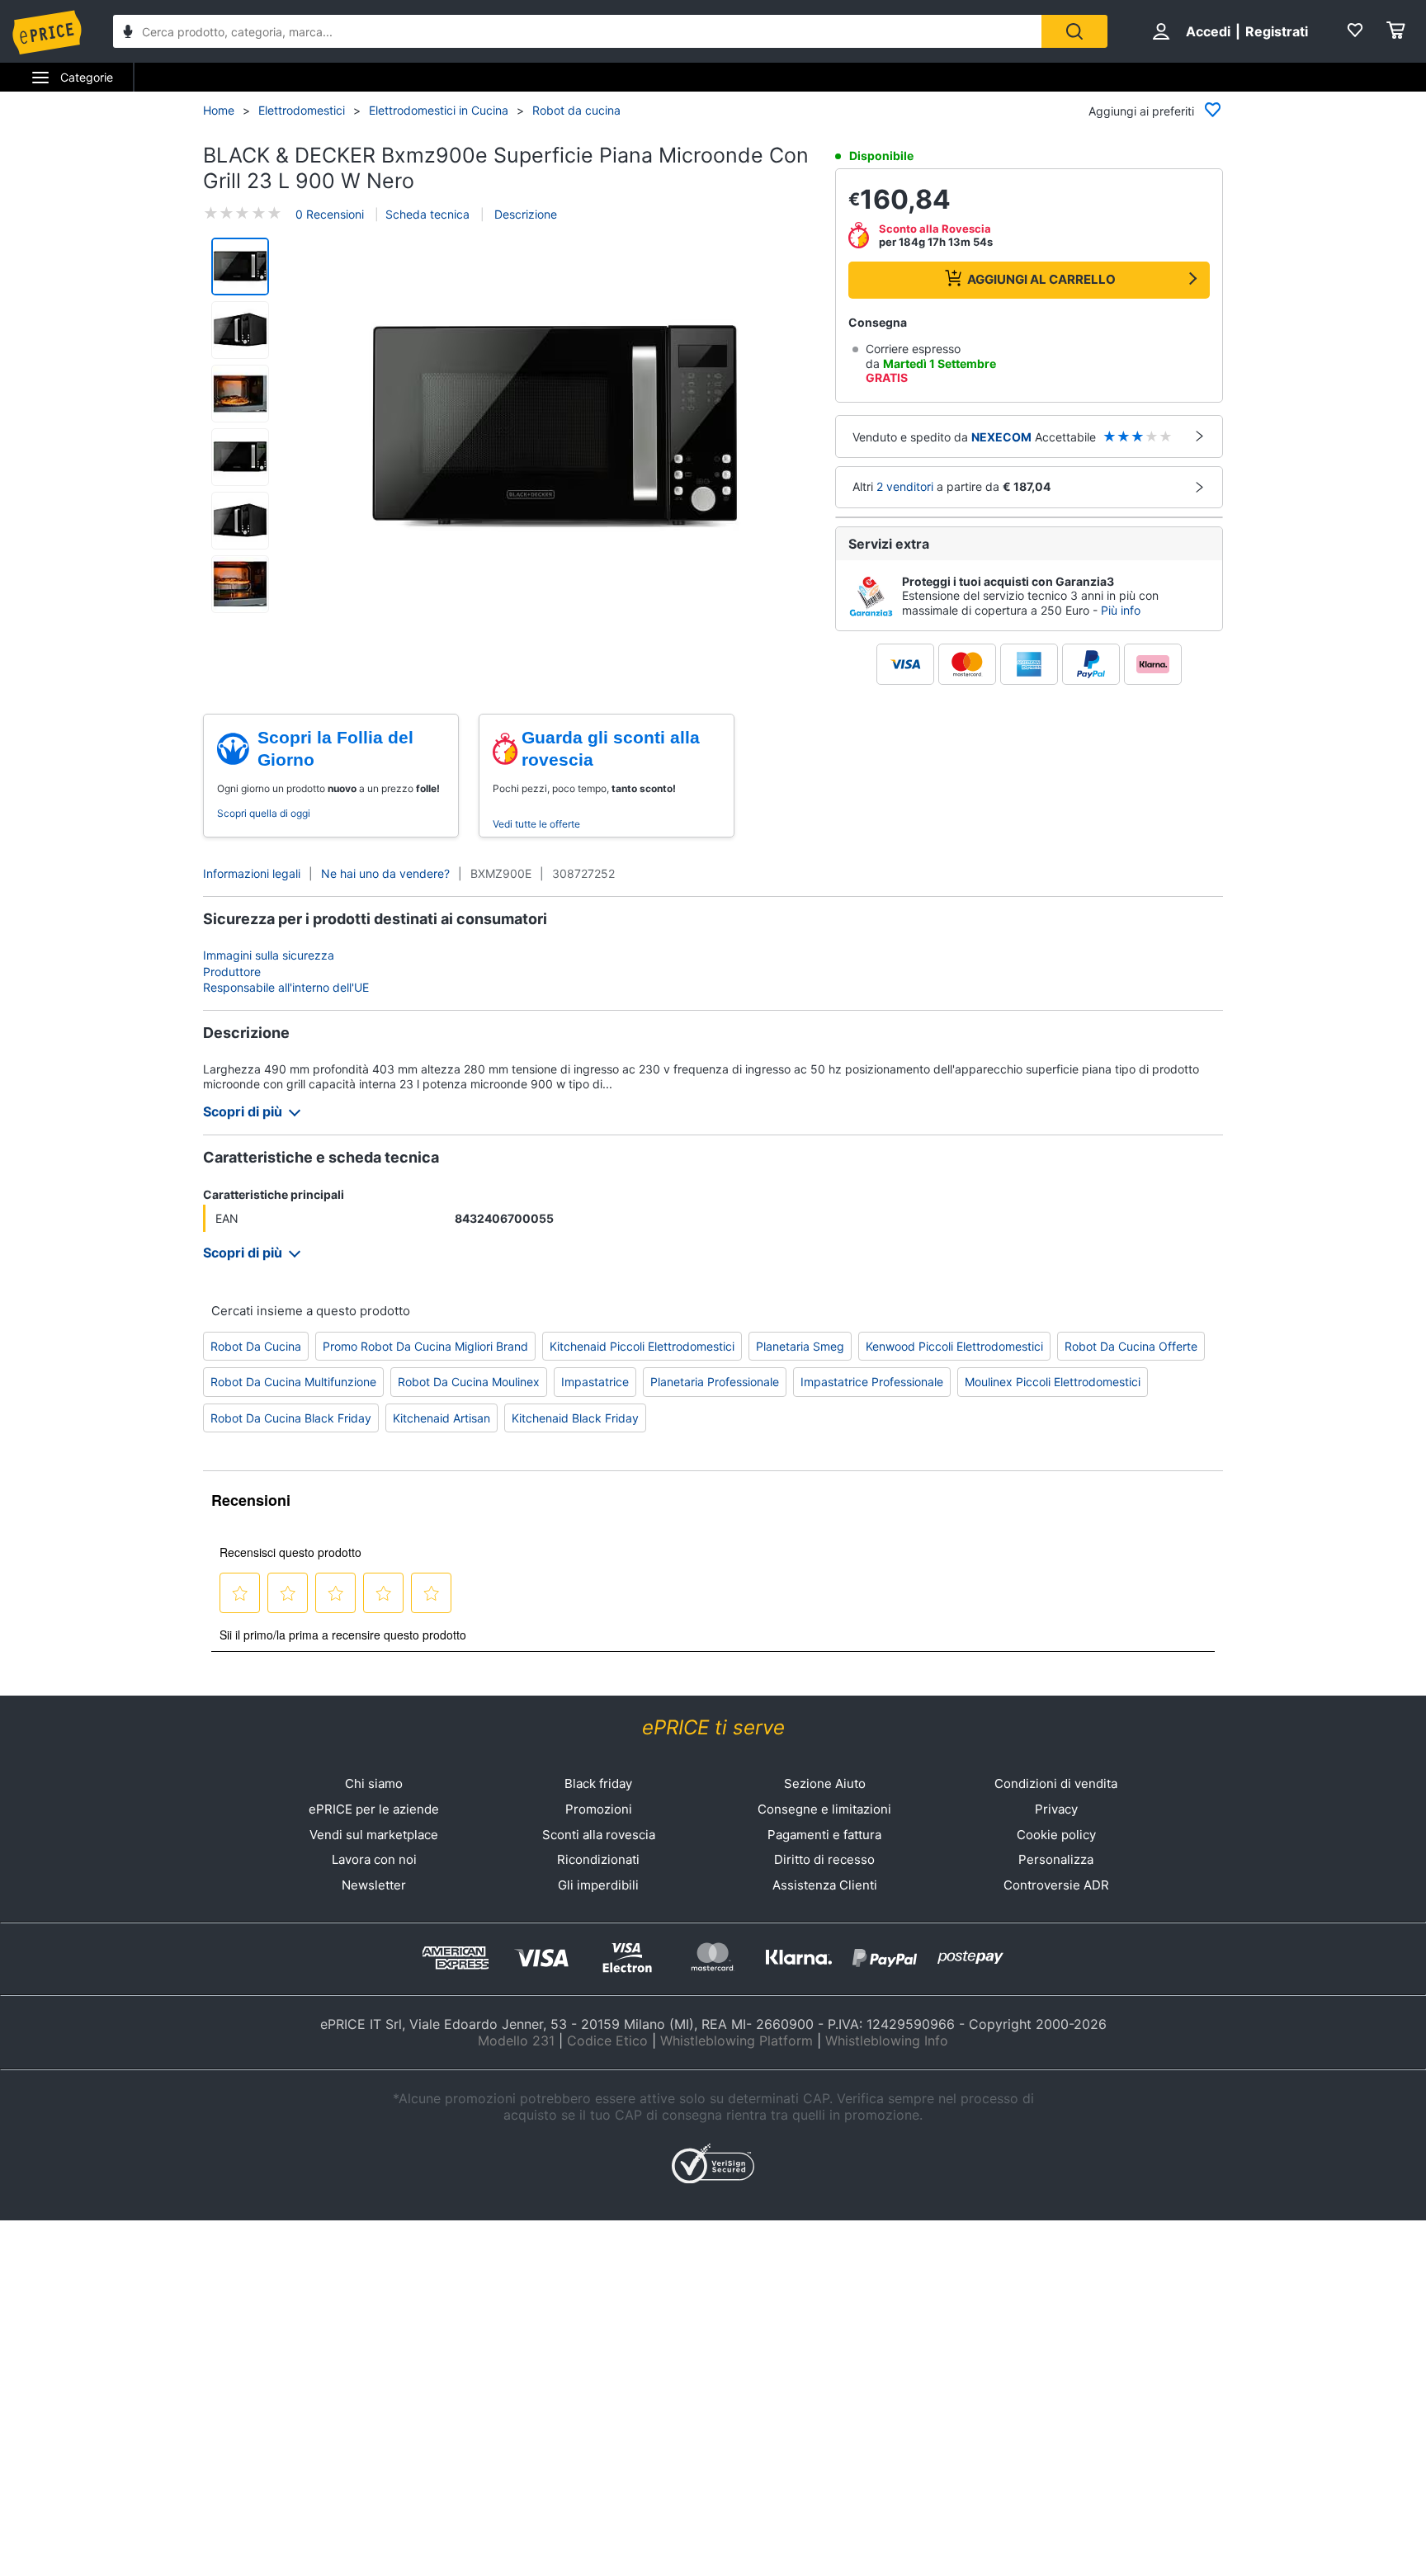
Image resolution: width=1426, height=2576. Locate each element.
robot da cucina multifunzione (293, 1382)
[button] (555, 427)
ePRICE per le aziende (374, 1809)
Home (219, 110)
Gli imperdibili (598, 1885)
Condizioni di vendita (1056, 1783)
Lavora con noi (374, 1859)
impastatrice (595, 1382)
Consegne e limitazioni (824, 1809)
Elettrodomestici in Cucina (439, 110)
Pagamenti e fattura (824, 1835)
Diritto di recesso (824, 1859)
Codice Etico (607, 2041)
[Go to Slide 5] (240, 521)
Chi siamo (374, 1783)
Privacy (1056, 1809)
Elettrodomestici (302, 110)
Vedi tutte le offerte (536, 824)
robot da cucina (256, 1346)
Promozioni (599, 1809)
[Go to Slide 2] (240, 330)
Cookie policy (1056, 1835)
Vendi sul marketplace (374, 1835)
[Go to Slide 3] (240, 394)
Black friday (598, 1783)
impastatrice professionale (872, 1382)
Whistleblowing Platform (737, 2041)
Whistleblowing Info (887, 2041)
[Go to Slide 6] (240, 584)
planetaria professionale (715, 1382)
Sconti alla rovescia (599, 1835)
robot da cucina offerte (1131, 1346)
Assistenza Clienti (825, 1885)
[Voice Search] (128, 33)
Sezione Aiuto (825, 1783)
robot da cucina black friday (291, 1418)
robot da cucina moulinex (469, 1382)
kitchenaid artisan (441, 1418)
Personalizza (1056, 1859)
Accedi (1208, 31)
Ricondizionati (598, 1859)
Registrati (1277, 31)
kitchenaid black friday (575, 1418)
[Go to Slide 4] (240, 457)
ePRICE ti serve (713, 1727)
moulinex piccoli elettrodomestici (1053, 1382)
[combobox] (577, 31)
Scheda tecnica (427, 214)
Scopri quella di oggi (264, 813)
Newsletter (374, 1885)
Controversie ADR (1056, 1885)
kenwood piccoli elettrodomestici (954, 1346)
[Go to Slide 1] (240, 267)
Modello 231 (516, 2041)
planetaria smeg (800, 1346)
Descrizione (524, 214)
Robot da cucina (576, 110)
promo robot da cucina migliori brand (425, 1346)
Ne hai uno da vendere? (385, 873)
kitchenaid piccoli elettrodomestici (642, 1346)
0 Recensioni (330, 214)
